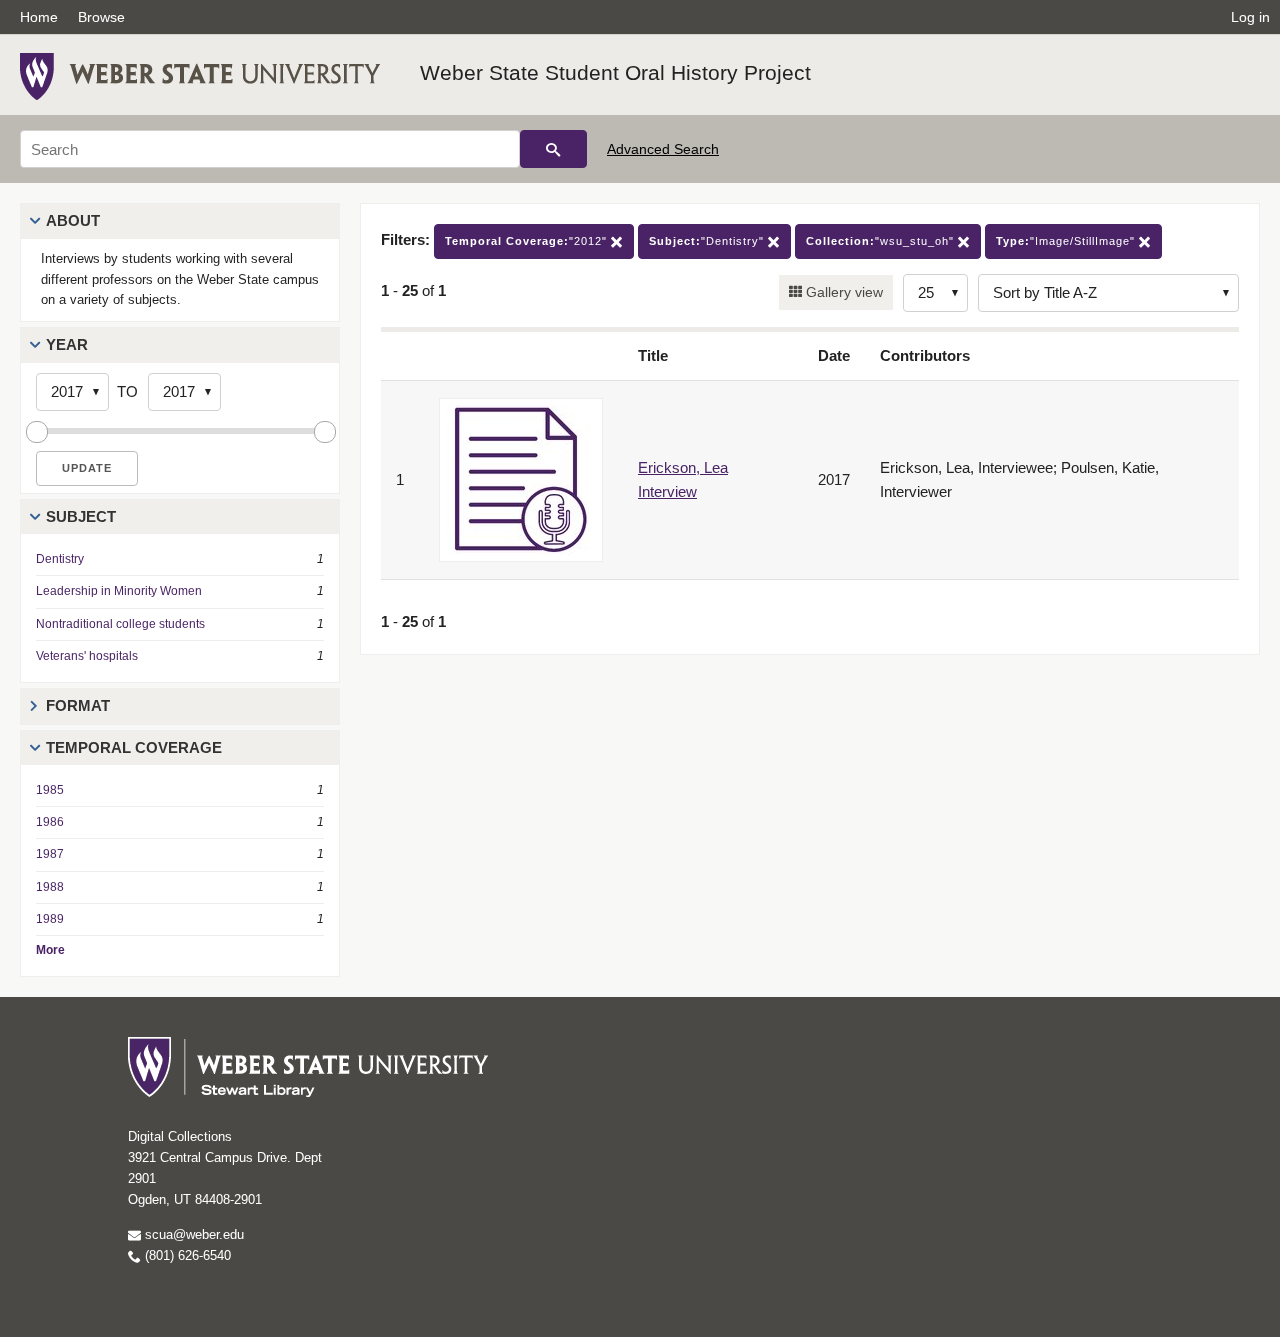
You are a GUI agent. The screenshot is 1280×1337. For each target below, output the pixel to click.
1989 (50, 919)
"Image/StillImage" (1067, 241)
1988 (50, 887)
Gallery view (842, 292)
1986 (50, 822)
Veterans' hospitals (87, 656)
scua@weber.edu (192, 1234)
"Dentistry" (708, 241)
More (50, 950)
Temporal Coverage (134, 747)
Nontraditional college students (120, 624)
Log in (1250, 17)
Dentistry (60, 559)
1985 (50, 790)
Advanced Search (663, 149)
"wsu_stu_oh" (882, 241)
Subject (81, 516)
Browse (101, 17)
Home (39, 17)
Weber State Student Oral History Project (615, 72)
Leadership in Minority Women (119, 591)
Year (67, 344)
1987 (50, 854)
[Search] (553, 149)
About (73, 220)
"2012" (528, 241)
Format (78, 705)
